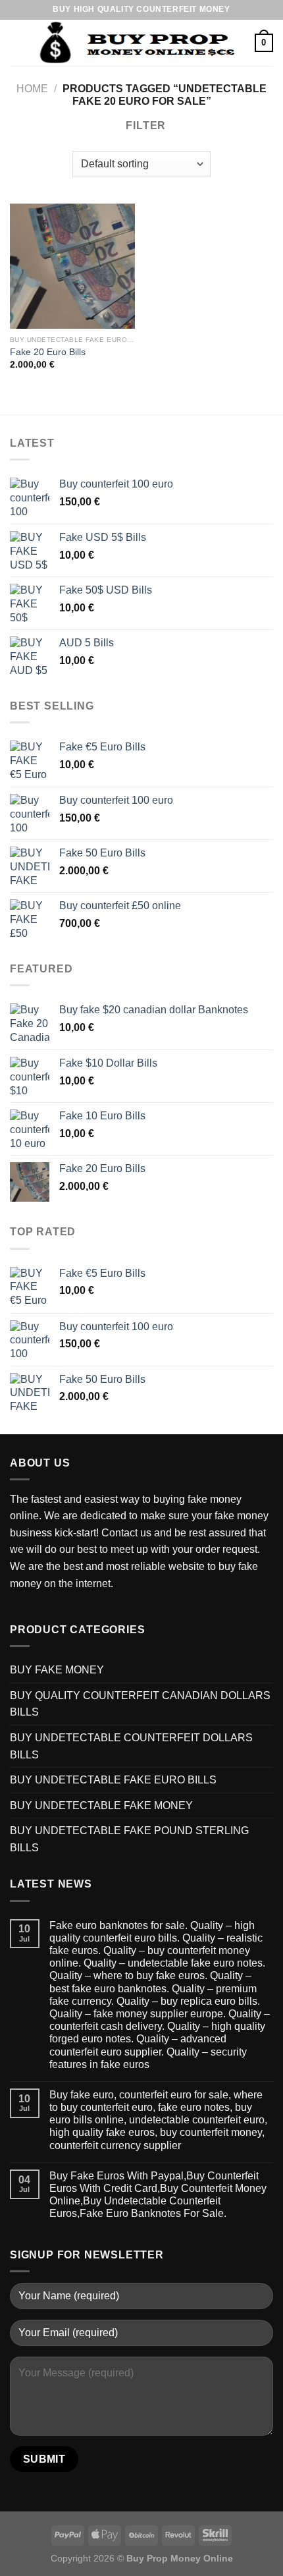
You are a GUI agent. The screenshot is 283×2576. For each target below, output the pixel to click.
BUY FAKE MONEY (57, 1670)
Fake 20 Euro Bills (48, 352)
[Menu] (18, 42)
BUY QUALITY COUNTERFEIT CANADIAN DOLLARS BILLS (140, 1704)
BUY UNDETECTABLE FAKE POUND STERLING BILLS (129, 1839)
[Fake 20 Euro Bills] (72, 266)
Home (32, 89)
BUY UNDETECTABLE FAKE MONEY (101, 1806)
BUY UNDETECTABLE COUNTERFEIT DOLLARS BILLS (131, 1746)
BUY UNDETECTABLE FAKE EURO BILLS (113, 1780)
